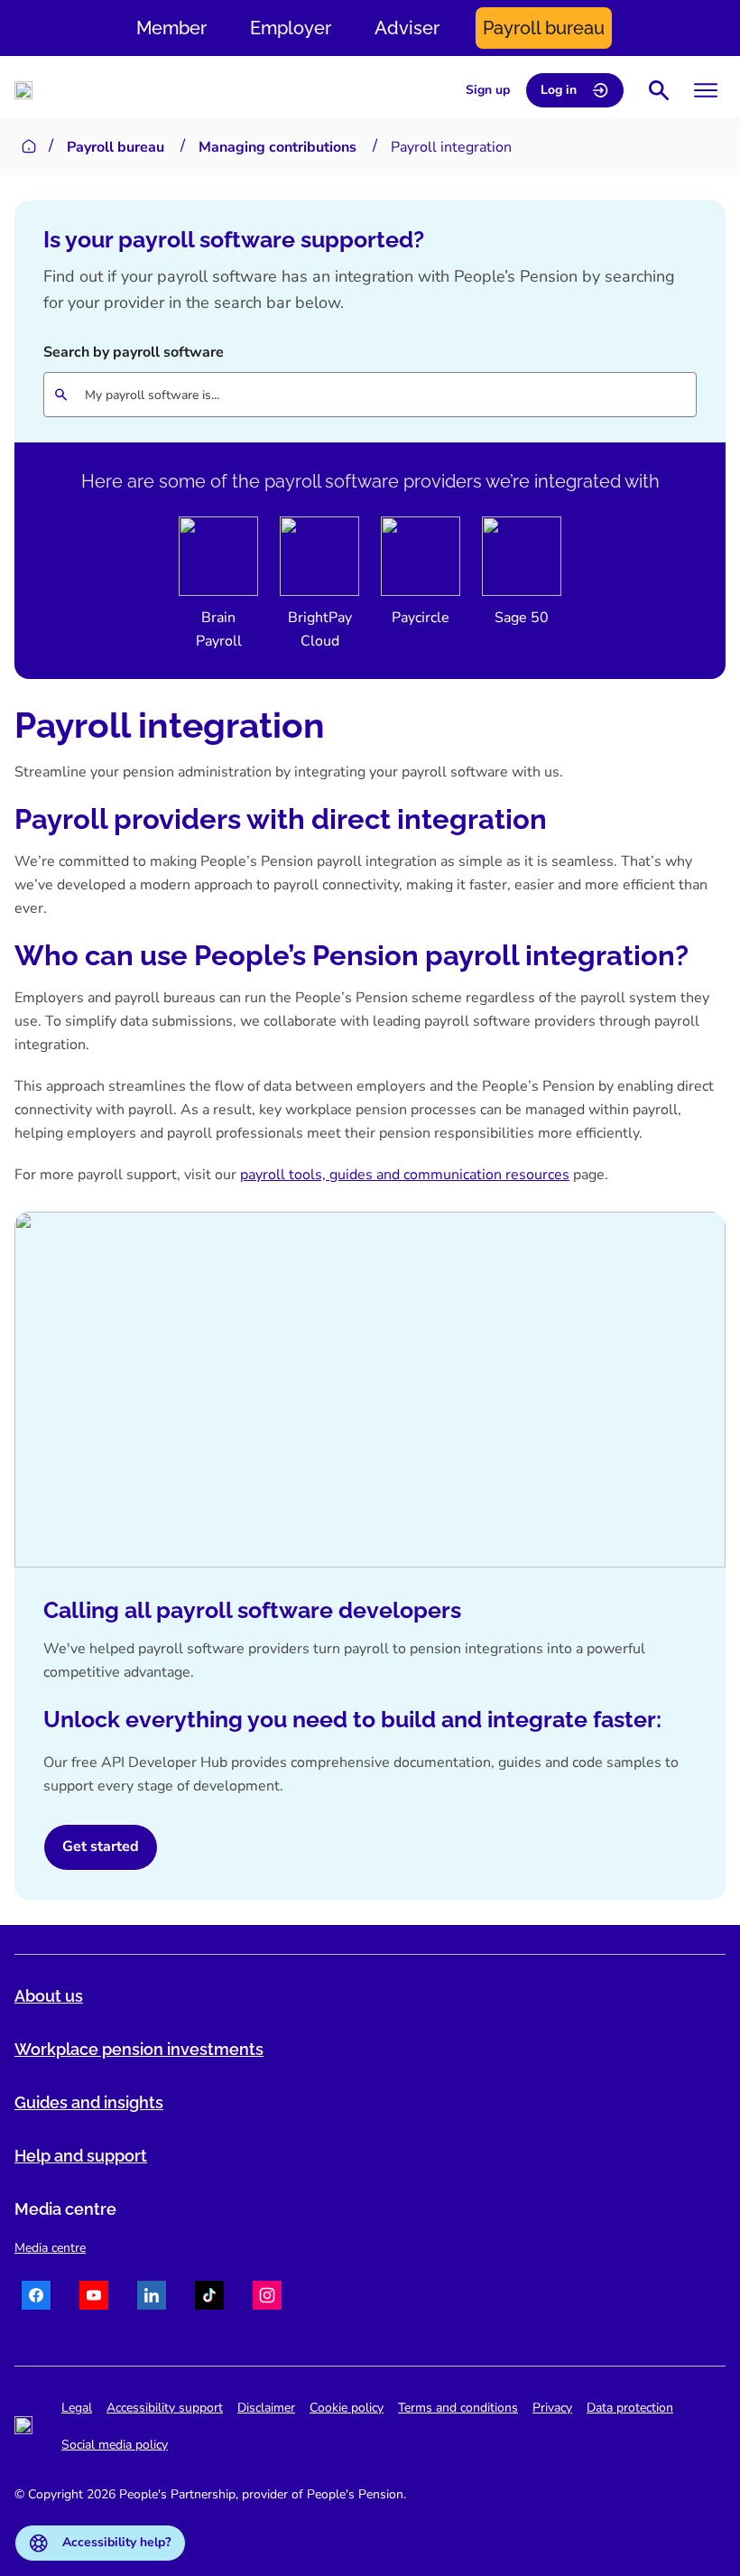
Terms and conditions (458, 2408)
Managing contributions (277, 147)
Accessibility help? (116, 2542)
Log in (559, 90)
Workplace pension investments (139, 2049)
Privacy (552, 2408)
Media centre (50, 2248)
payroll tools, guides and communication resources (405, 1175)
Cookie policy (347, 2408)
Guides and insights (89, 2102)
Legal (77, 2408)
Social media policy (115, 2445)
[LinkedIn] (152, 2298)
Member (171, 28)
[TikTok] (209, 2298)
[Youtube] (94, 2298)
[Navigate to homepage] (23, 90)
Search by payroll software (134, 352)
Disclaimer (266, 2408)
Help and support (81, 2156)
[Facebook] (36, 2298)
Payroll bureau (544, 28)
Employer (291, 28)
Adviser (407, 28)
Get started (101, 1846)
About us (49, 1996)
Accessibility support (165, 2408)
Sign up (488, 90)
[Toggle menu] (706, 90)
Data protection (630, 2408)
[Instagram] (267, 2298)
